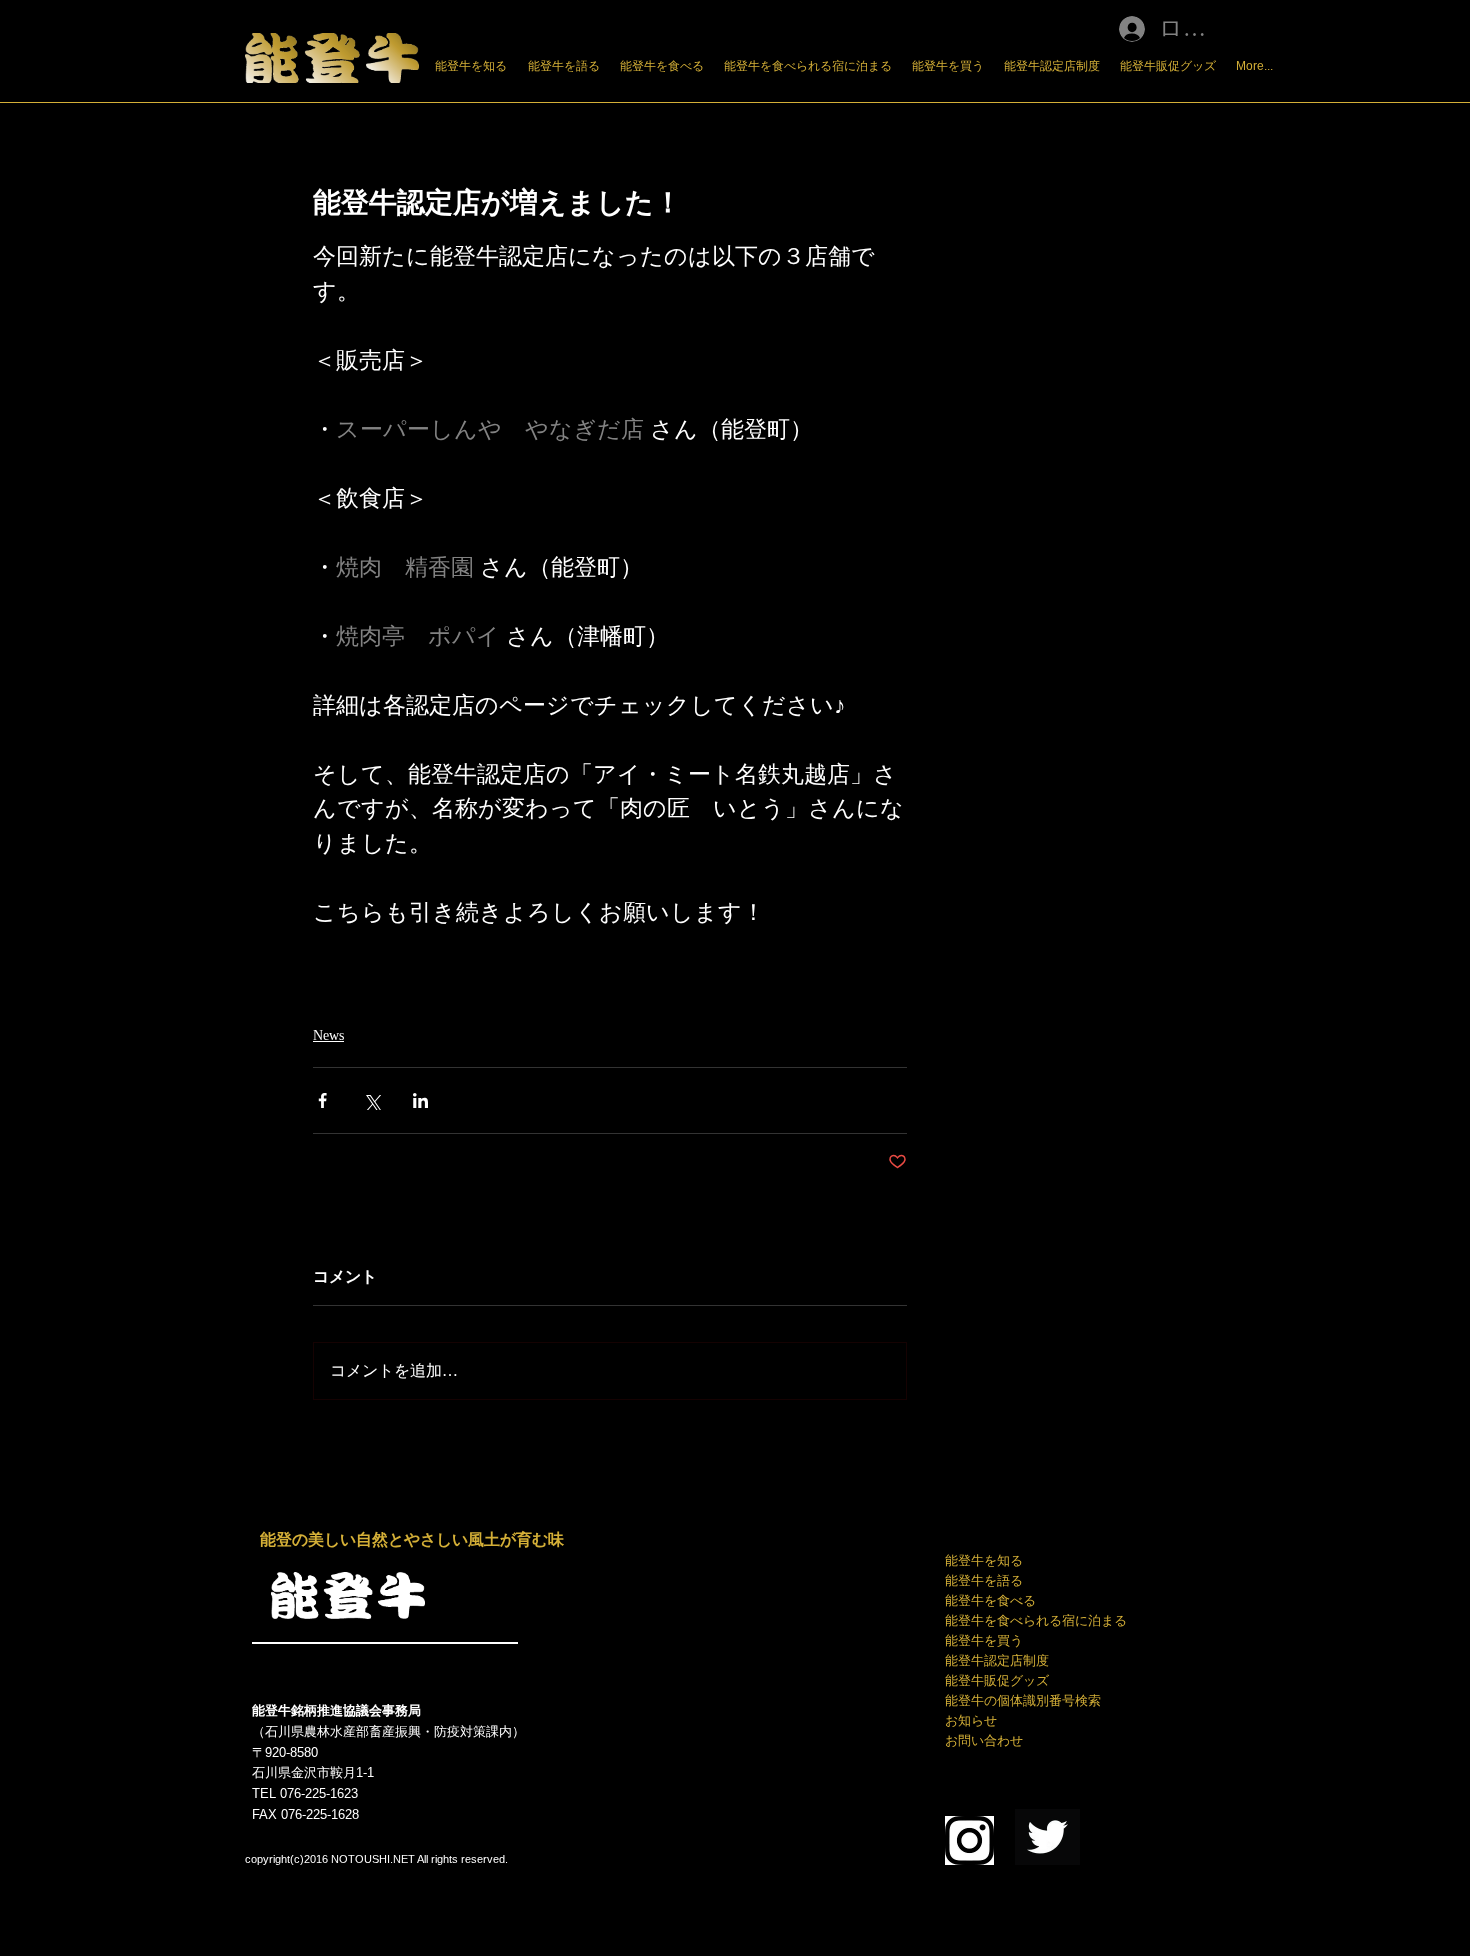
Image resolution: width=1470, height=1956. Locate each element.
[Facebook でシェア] (322, 1100)
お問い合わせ (984, 1740)
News (328, 1035)
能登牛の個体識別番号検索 (1023, 1700)
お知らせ (971, 1720)
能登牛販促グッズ (997, 1680)
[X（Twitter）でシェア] (371, 1100)
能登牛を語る (984, 1580)
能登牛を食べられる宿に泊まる (1036, 1620)
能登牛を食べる (990, 1600)
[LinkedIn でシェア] (420, 1100)
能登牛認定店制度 (997, 1660)
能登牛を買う (984, 1640)
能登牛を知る (984, 1560)
